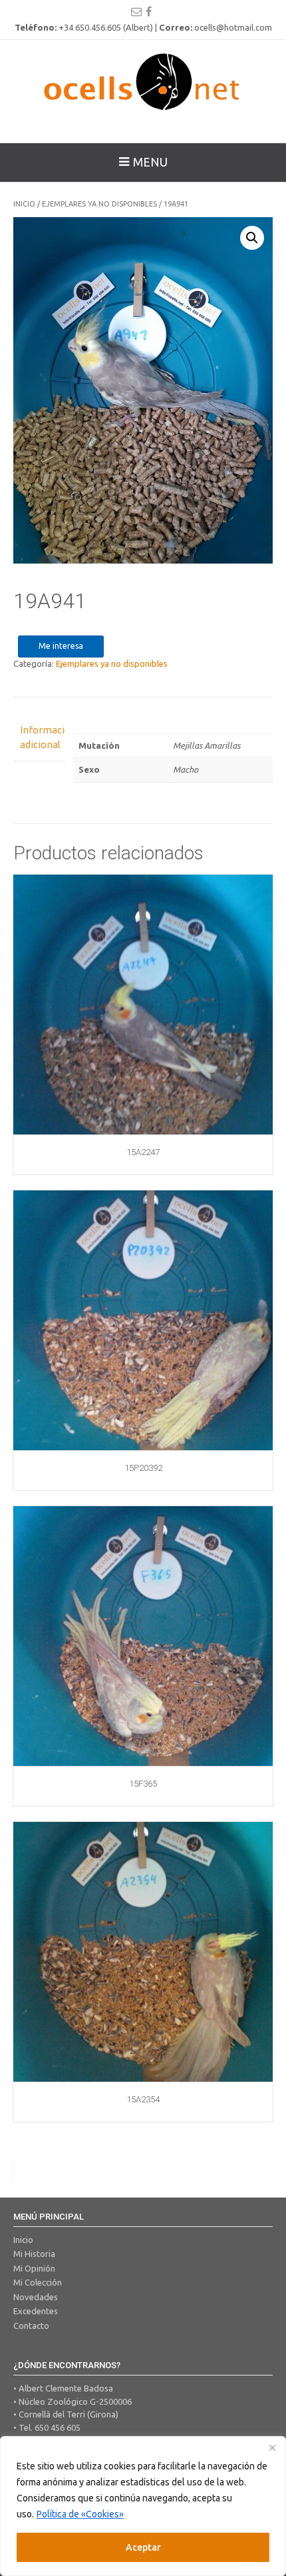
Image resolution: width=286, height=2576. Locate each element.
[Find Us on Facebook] (149, 11)
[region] (143, 2506)
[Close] (272, 2447)
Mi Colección (38, 2282)
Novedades (36, 2297)
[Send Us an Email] (136, 11)
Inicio (24, 204)
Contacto (31, 2326)
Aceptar (143, 2547)
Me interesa (61, 646)
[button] (252, 238)
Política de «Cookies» (80, 2514)
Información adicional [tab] (39, 737)
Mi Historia (34, 2254)
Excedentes (36, 2311)
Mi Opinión (34, 2268)
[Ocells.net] (143, 81)
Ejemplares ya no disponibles (99, 204)
